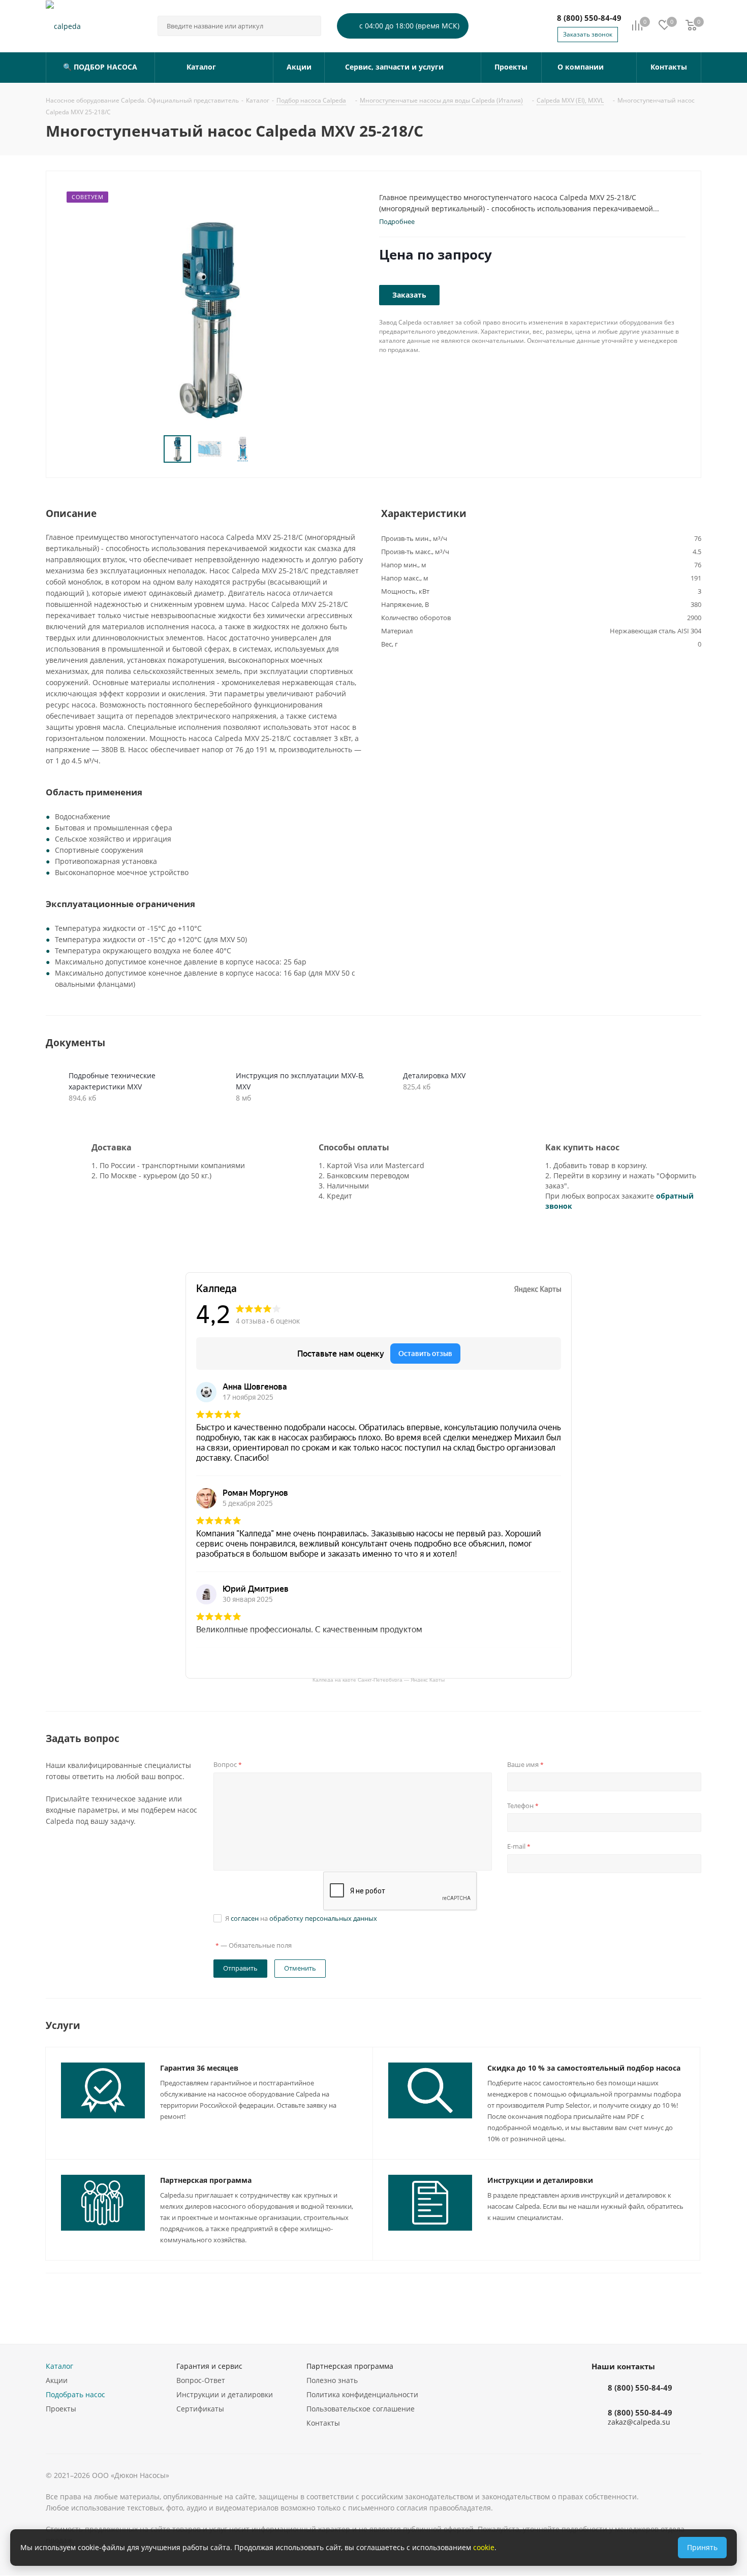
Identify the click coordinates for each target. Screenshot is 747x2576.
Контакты (323, 2423)
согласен (245, 1918)
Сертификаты (200, 2409)
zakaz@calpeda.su (639, 2422)
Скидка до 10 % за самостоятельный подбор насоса (584, 2068)
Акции (57, 2380)
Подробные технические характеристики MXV (112, 1081)
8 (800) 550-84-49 (589, 18)
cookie (484, 2547)
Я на (301, 1918)
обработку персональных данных (323, 1918)
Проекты (61, 2409)
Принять (702, 2547)
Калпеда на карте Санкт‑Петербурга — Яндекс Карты (379, 1679)
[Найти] (309, 26)
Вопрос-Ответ (201, 2380)
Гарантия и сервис (209, 2366)
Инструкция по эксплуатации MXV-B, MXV (300, 1081)
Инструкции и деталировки (540, 2180)
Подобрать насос (75, 2394)
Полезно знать (332, 2380)
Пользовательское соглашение (361, 2409)
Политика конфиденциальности (362, 2394)
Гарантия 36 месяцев (199, 2068)
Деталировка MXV (434, 1075)
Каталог (59, 2366)
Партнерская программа (206, 2180)
